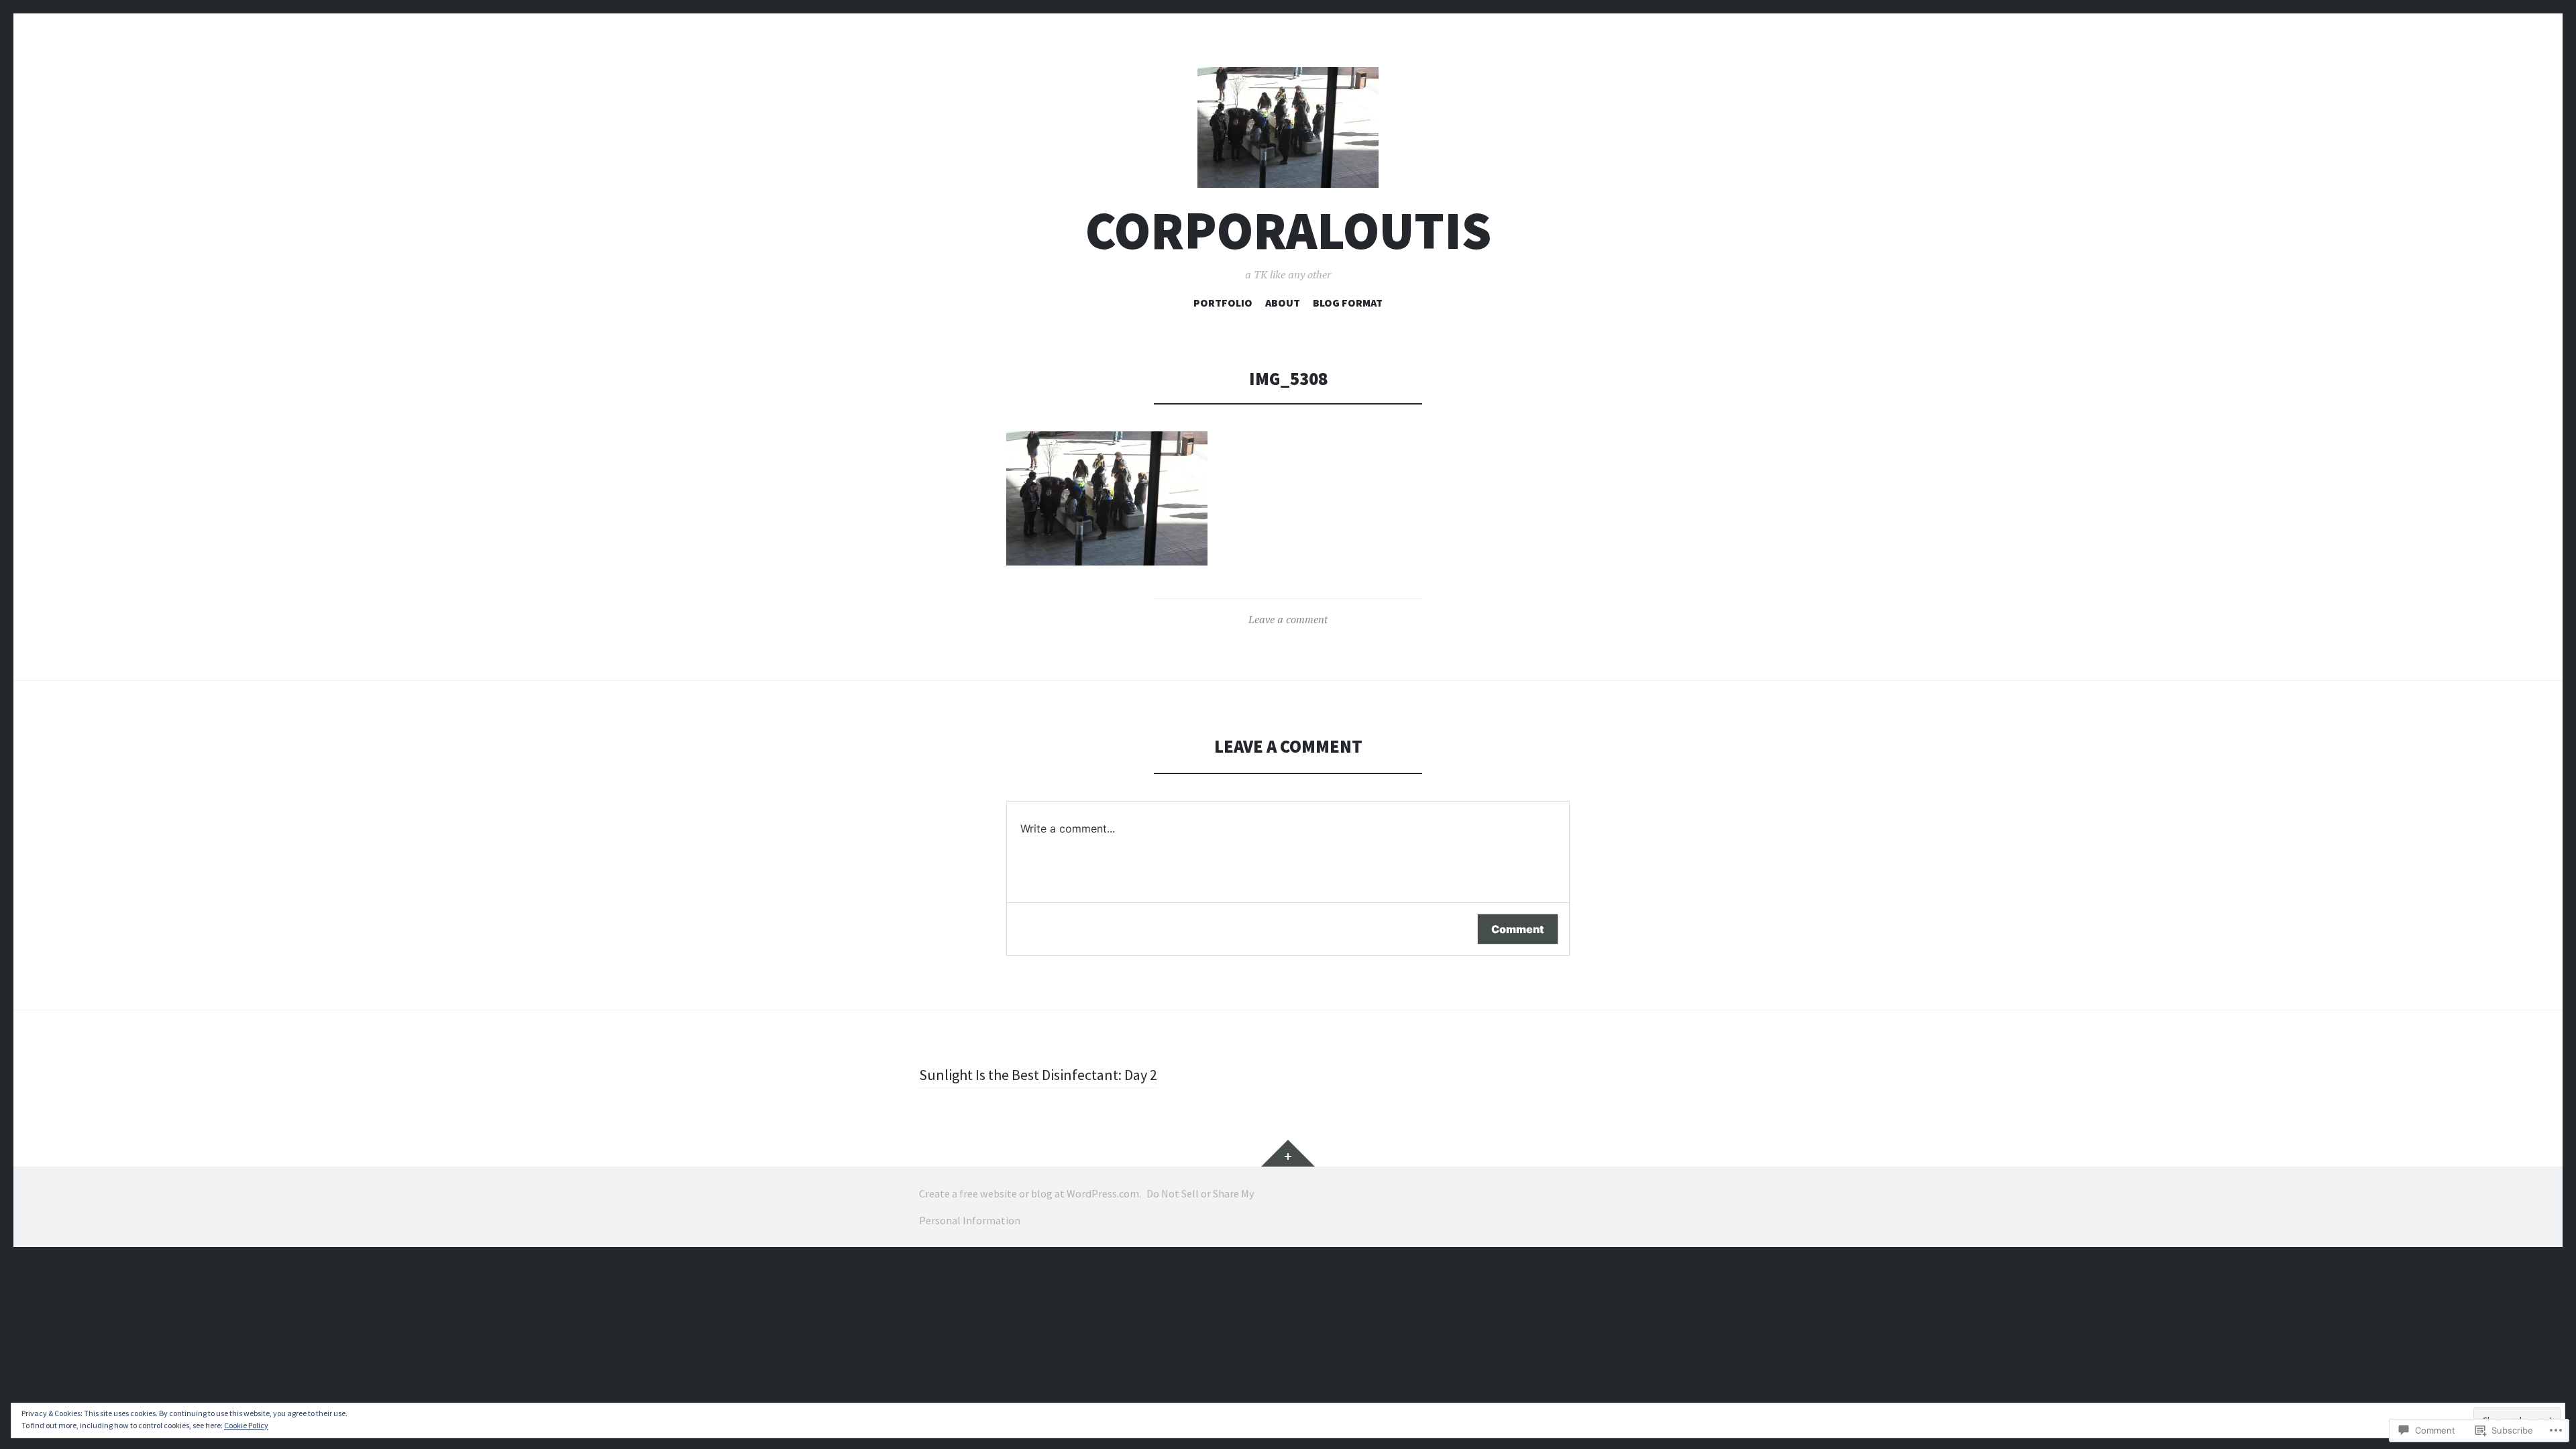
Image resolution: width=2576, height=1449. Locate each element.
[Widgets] (1288, 1153)
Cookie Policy (246, 1425)
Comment (1518, 929)
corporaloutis (1288, 230)
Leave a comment (1288, 619)
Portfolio (1223, 303)
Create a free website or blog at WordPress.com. (1030, 1193)
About (1283, 303)
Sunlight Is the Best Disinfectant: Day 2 (1038, 1075)
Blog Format (1348, 303)
